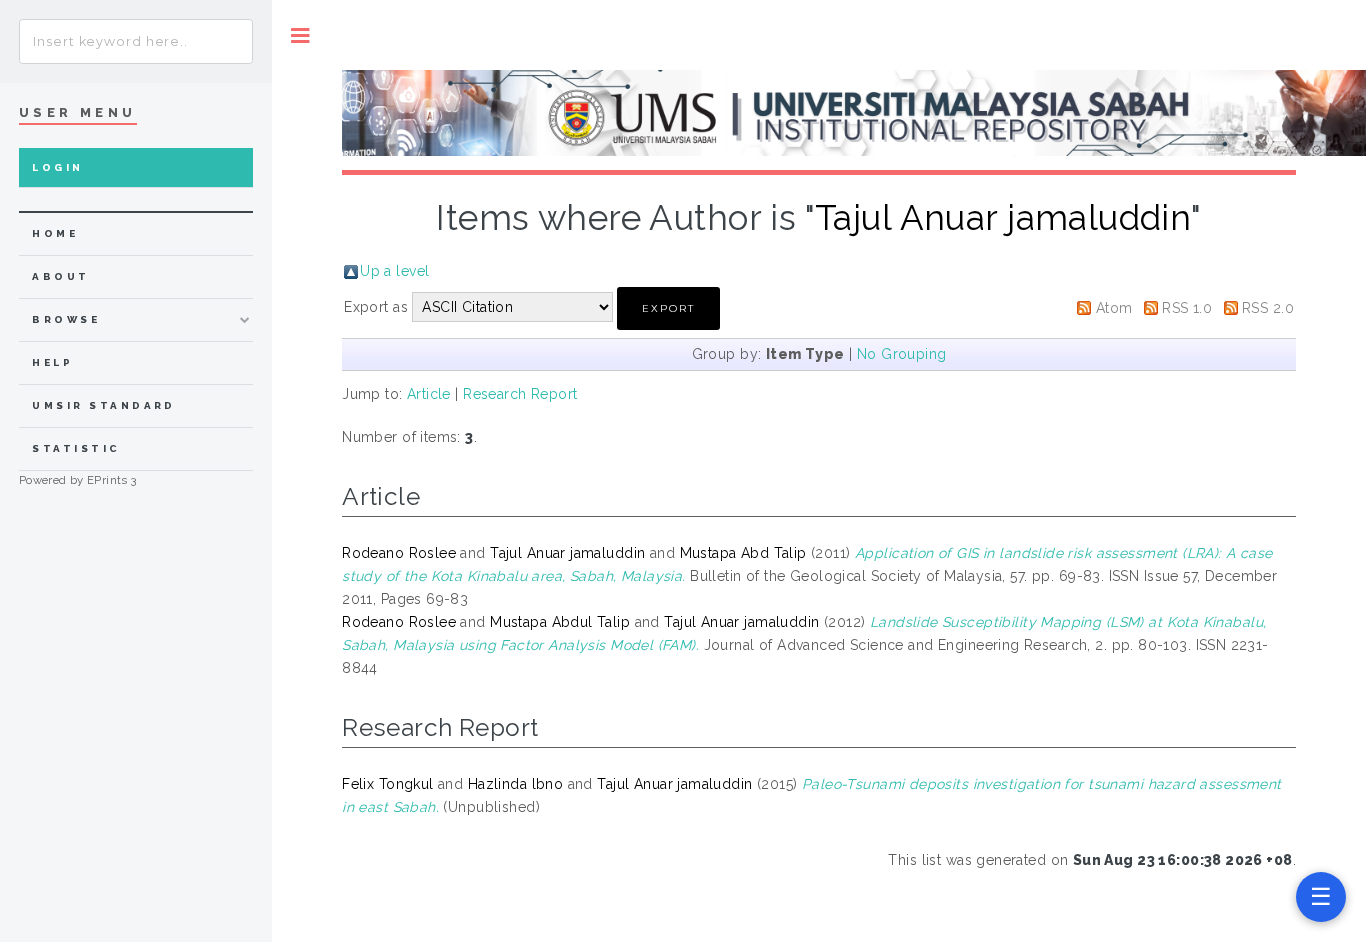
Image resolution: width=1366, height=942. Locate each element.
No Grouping (902, 354)
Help (52, 362)
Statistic (76, 448)
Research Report (520, 394)
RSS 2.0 (1268, 308)
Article (429, 394)
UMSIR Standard (104, 405)
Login (57, 167)
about (60, 276)
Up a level (394, 271)
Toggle (300, 35)
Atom (1114, 308)
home (55, 233)
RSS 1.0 (1187, 308)
